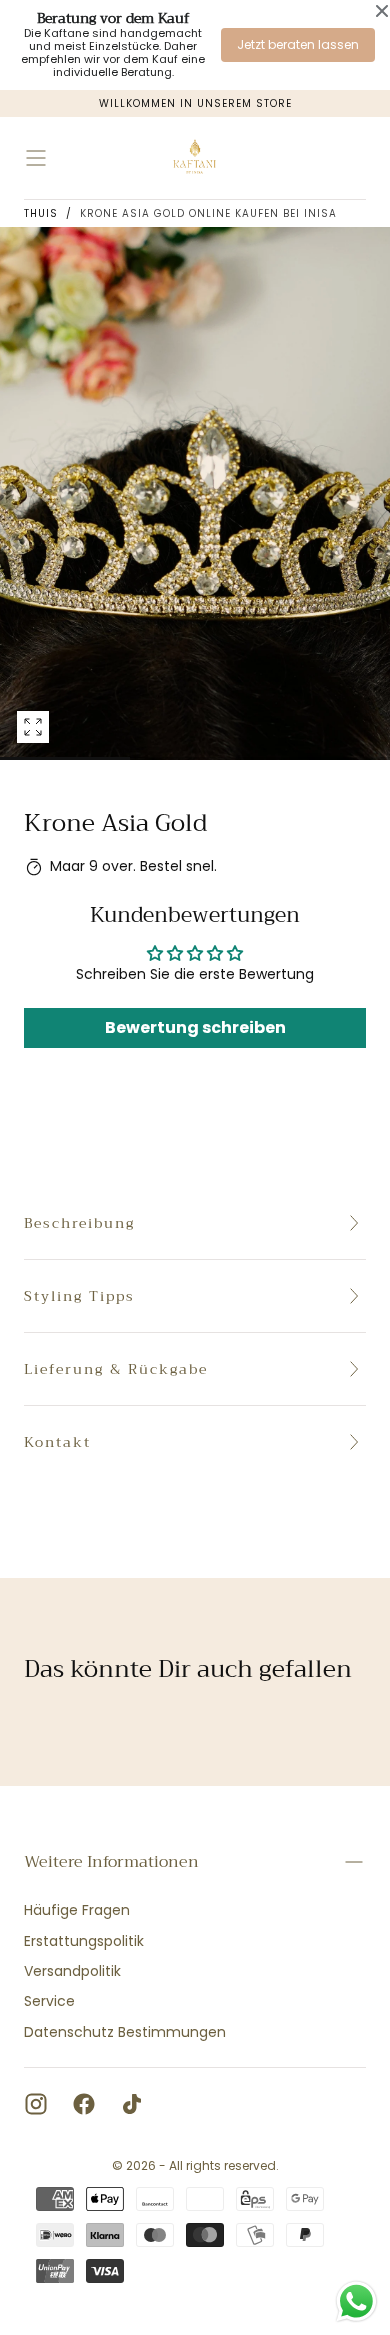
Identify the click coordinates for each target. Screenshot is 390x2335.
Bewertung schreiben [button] (195, 1027)
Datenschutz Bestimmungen (125, 2032)
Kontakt (57, 1442)
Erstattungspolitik (84, 1941)
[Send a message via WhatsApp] (356, 2301)
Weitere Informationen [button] (111, 1862)
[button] (36, 158)
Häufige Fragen (77, 1910)
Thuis (41, 213)
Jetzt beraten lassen (298, 44)
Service (49, 2001)
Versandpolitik (72, 1971)
